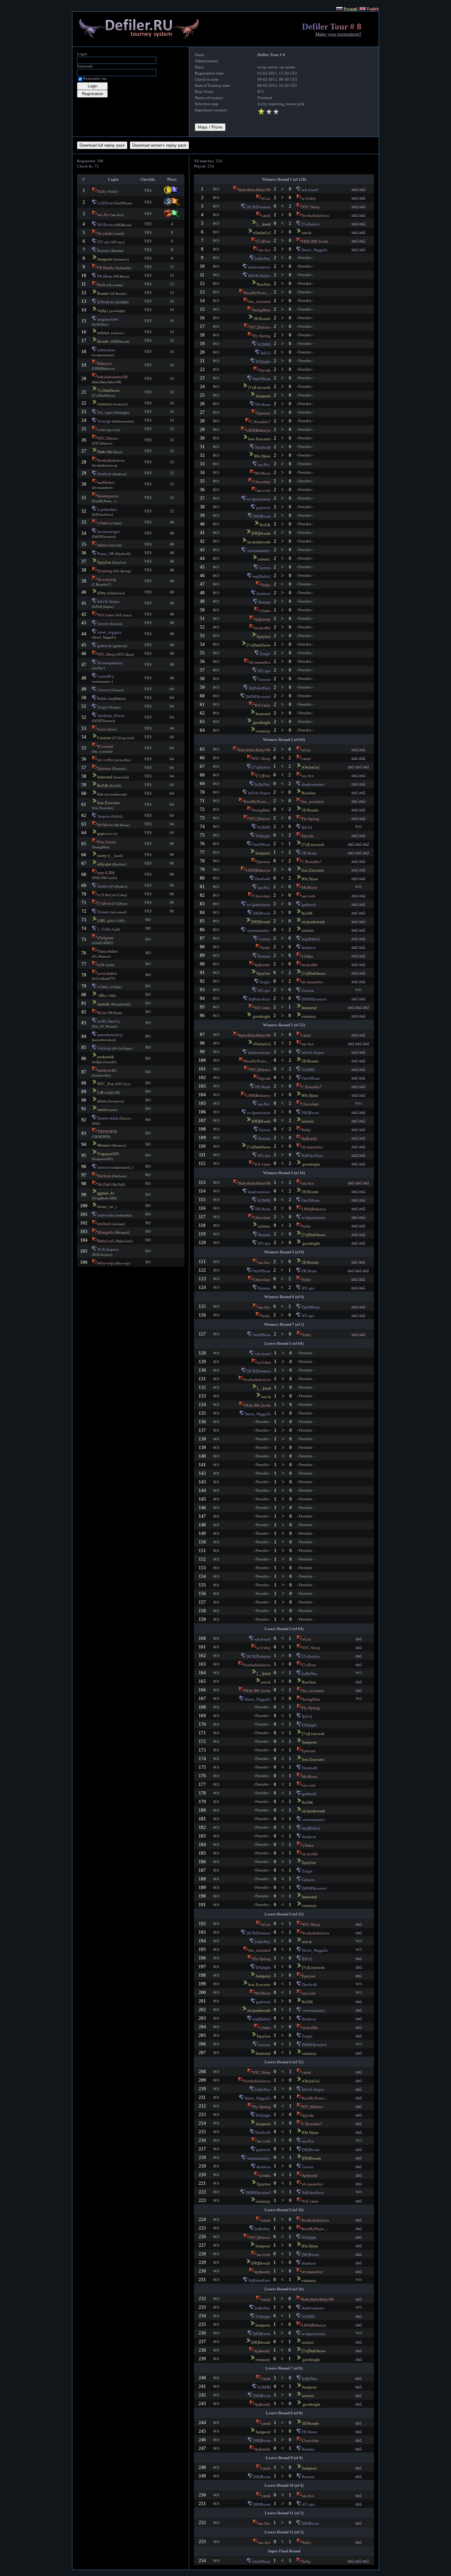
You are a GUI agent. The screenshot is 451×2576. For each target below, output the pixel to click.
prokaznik (106, 1057)
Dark (101, 452)
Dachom (104, 1176)
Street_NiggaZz (315, 250)
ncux (101, 729)
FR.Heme (105, 276)
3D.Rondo (262, 319)
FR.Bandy (106, 268)
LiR (100, 1092)
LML (102, 921)
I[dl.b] (266, 353)
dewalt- (103, 341)
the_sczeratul (260, 301)
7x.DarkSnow (108, 390)
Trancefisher (108, 951)
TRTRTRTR (107, 1132)
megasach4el (108, 319)
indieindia (106, 1215)
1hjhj (102, 311)
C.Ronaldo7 (260, 422)
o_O (101, 929)
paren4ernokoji (110, 1035)
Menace (104, 1145)
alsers (102, 1101)
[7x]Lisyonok (259, 387)
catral (266, 216)
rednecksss (106, 350)
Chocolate (262, 482)
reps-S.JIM (106, 873)
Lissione (104, 738)
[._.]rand (264, 224)
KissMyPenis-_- (257, 293)
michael (104, 1224)
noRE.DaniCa (109, 1021)
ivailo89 (104, 676)
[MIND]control (258, 697)
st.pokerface (107, 509)
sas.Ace (103, 215)
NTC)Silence (260, 327)
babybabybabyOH (112, 377)
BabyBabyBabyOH (254, 190)
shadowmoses (259, 267)
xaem (102, 1110)
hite (100, 794)
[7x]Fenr (104, 903)
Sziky (102, 191)
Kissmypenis (108, 496)
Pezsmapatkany (110, 663)
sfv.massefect (260, 662)
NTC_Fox (106, 1084)
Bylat (102, 1013)
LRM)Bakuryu (258, 430)
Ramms (103, 251)
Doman (103, 912)
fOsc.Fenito (107, 842)
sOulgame (106, 938)
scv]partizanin (259, 499)
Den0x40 (263, 447)
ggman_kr (106, 1193)
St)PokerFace (260, 688)
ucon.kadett (107, 973)
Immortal (105, 777)
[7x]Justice (311, 224)
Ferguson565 (108, 1154)
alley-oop (105, 1263)
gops (101, 833)
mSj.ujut (104, 864)
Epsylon (104, 562)
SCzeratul (105, 746)
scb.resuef (310, 190)
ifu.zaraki (105, 233)
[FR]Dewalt (261, 533)
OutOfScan (262, 379)
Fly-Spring (262, 336)
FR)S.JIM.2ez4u (315, 241)
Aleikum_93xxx (111, 716)
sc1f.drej (104, 895)
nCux (266, 198)
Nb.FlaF (104, 1184)
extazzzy (105, 404)
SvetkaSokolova (111, 460)
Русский (350, 9)
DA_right (105, 413)
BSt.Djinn (262, 456)
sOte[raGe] (262, 233)
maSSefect (106, 482)
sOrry (102, 593)
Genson (104, 690)
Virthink (104, 1048)
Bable (102, 698)
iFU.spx (104, 242)
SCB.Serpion (108, 1249)
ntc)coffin (262, 628)
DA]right (263, 362)
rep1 (355, 189)
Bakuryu (104, 363)
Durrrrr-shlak (108, 1118)
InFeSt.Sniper (108, 602)
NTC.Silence (108, 438)
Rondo (103, 293)
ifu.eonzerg (107, 579)
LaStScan (105, 203)
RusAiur (264, 284)
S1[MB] (264, 344)
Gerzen (103, 624)
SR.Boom (105, 225)
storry (102, 856)
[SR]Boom (262, 516)
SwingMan (262, 310)
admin (102, 545)
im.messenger (108, 532)
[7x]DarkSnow (259, 645)
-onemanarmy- (259, 551)
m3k (101, 965)
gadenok (104, 646)
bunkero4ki (107, 1070)
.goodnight (261, 722)
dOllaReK (106, 302)
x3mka (103, 523)
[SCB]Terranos (258, 207)
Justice (103, 886)
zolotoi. (104, 333)
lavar (101, 1207)
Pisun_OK (106, 554)
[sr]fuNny (263, 258)
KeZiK (103, 786)
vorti (101, 430)
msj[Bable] (262, 576)
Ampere (104, 816)
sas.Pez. (264, 465)
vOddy (103, 987)
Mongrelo (106, 1232)
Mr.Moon (105, 825)
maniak (103, 1004)
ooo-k (306, 233)
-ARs (101, 995)
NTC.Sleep (106, 654)
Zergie (103, 707)
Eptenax (104, 768)
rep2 (362, 189)
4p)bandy (263, 619)
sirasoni (104, 1167)
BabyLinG (106, 1241)
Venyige (104, 421)
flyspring (105, 571)
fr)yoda (265, 370)
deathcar (104, 474)
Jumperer (105, 259)
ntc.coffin (105, 760)
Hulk (101, 285)
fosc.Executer (108, 803)
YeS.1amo (106, 615)
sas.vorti (264, 490)
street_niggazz (109, 632)
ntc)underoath (259, 542)
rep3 (366, 766)
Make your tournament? (338, 34)
